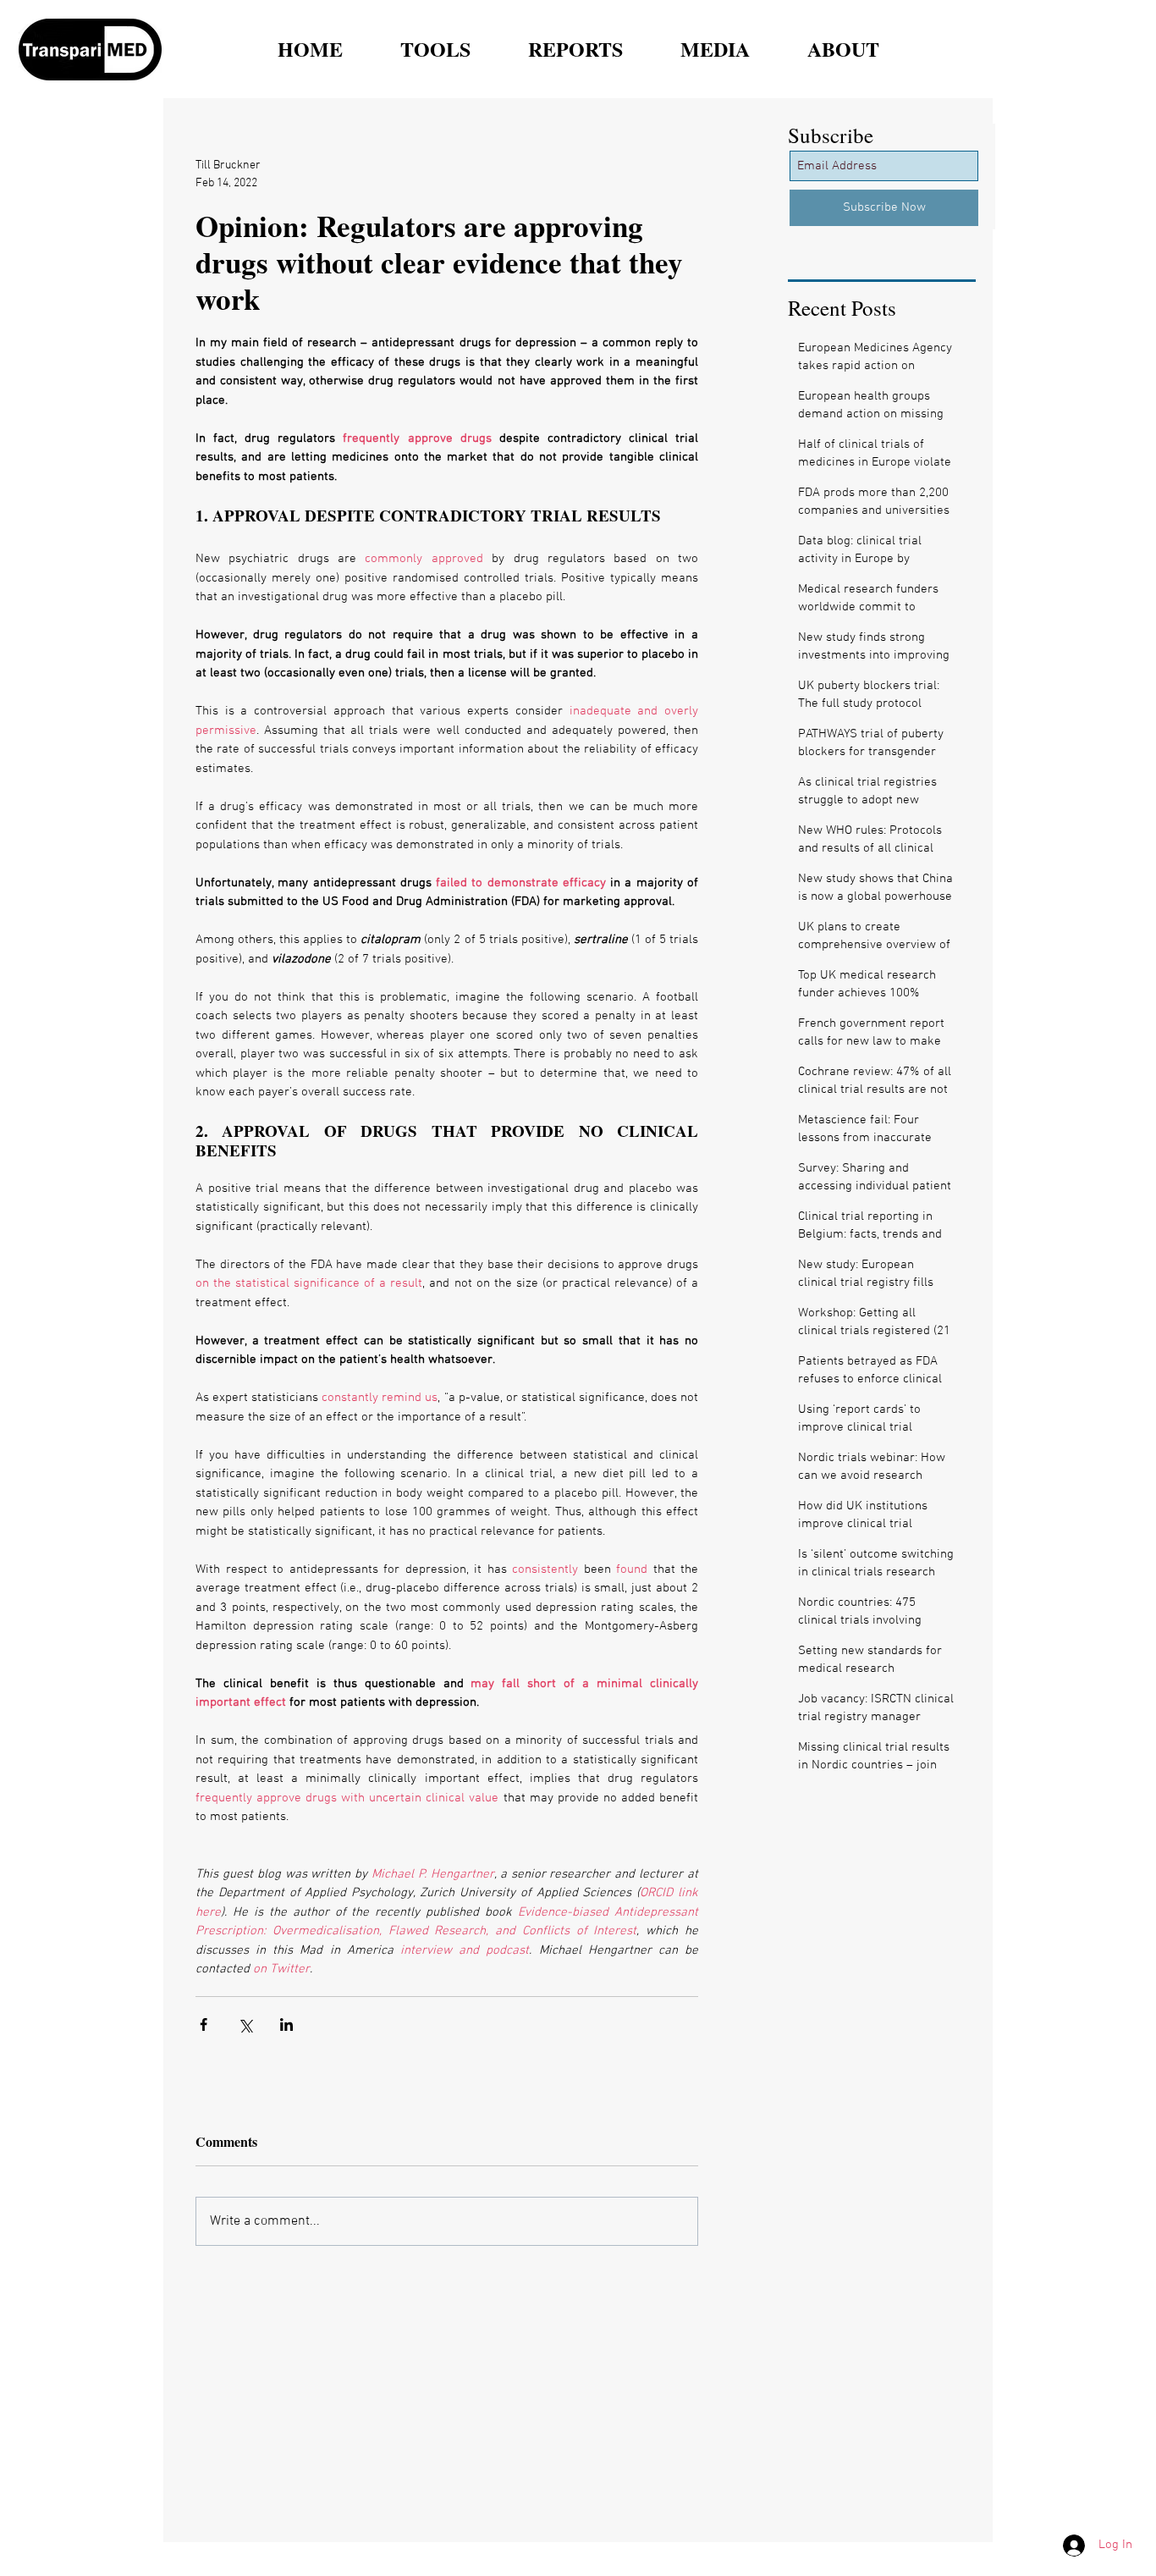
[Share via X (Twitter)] (245, 2024)
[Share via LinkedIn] (286, 2024)
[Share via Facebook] (204, 2024)
